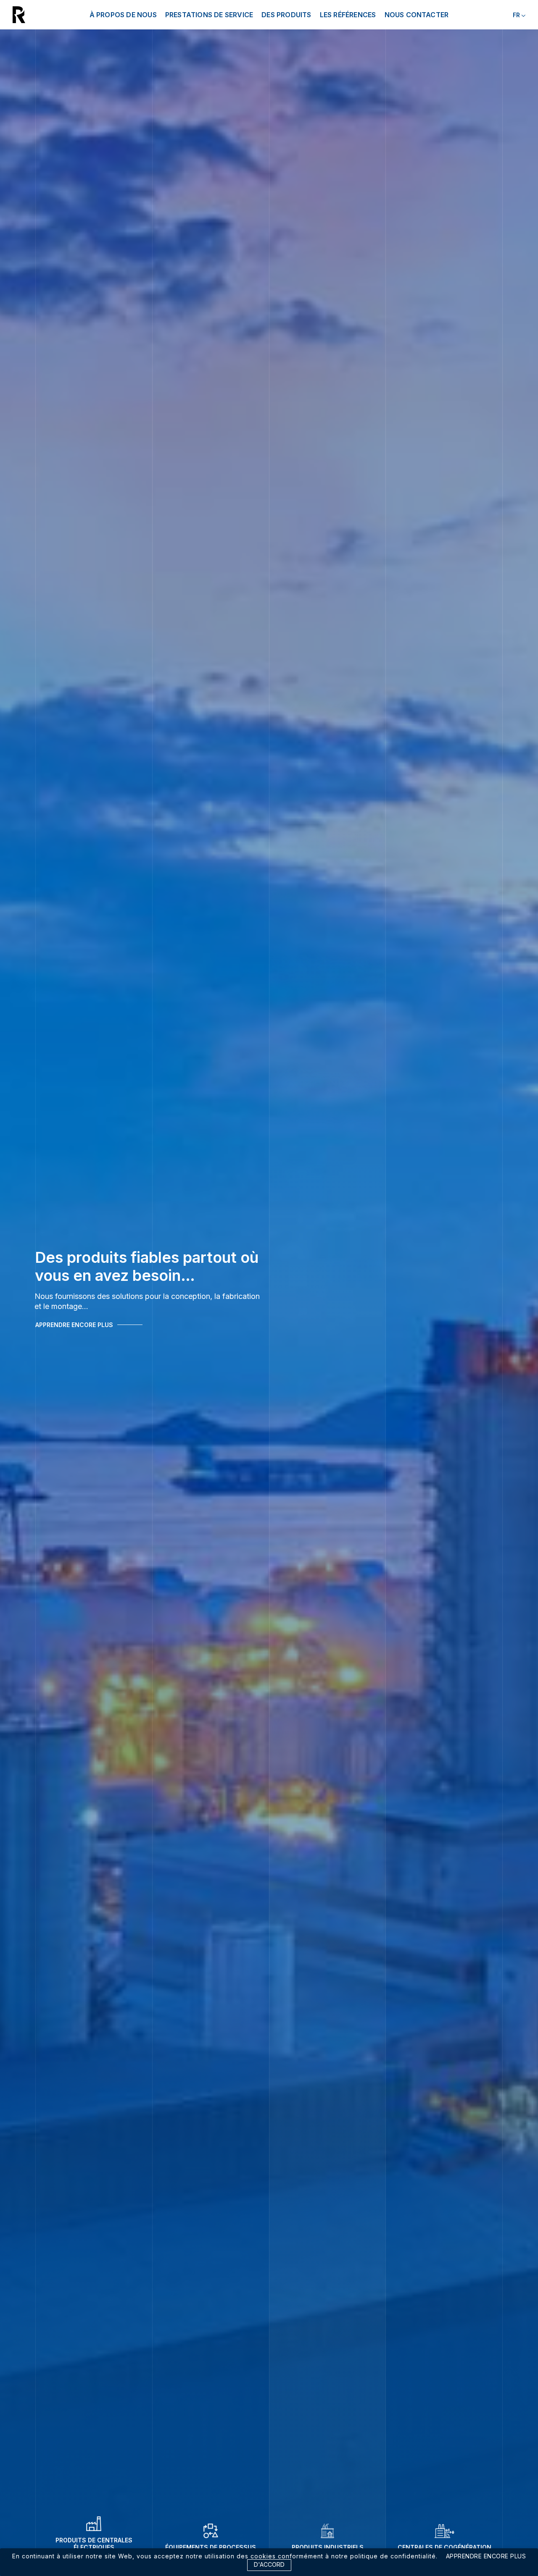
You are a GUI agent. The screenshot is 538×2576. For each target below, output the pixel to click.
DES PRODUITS (286, 15)
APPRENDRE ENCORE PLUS (74, 1330)
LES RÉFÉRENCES (348, 15)
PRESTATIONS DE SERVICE (209, 15)
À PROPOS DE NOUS (123, 15)
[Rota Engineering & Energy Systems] (41, 15)
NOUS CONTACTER (417, 15)
